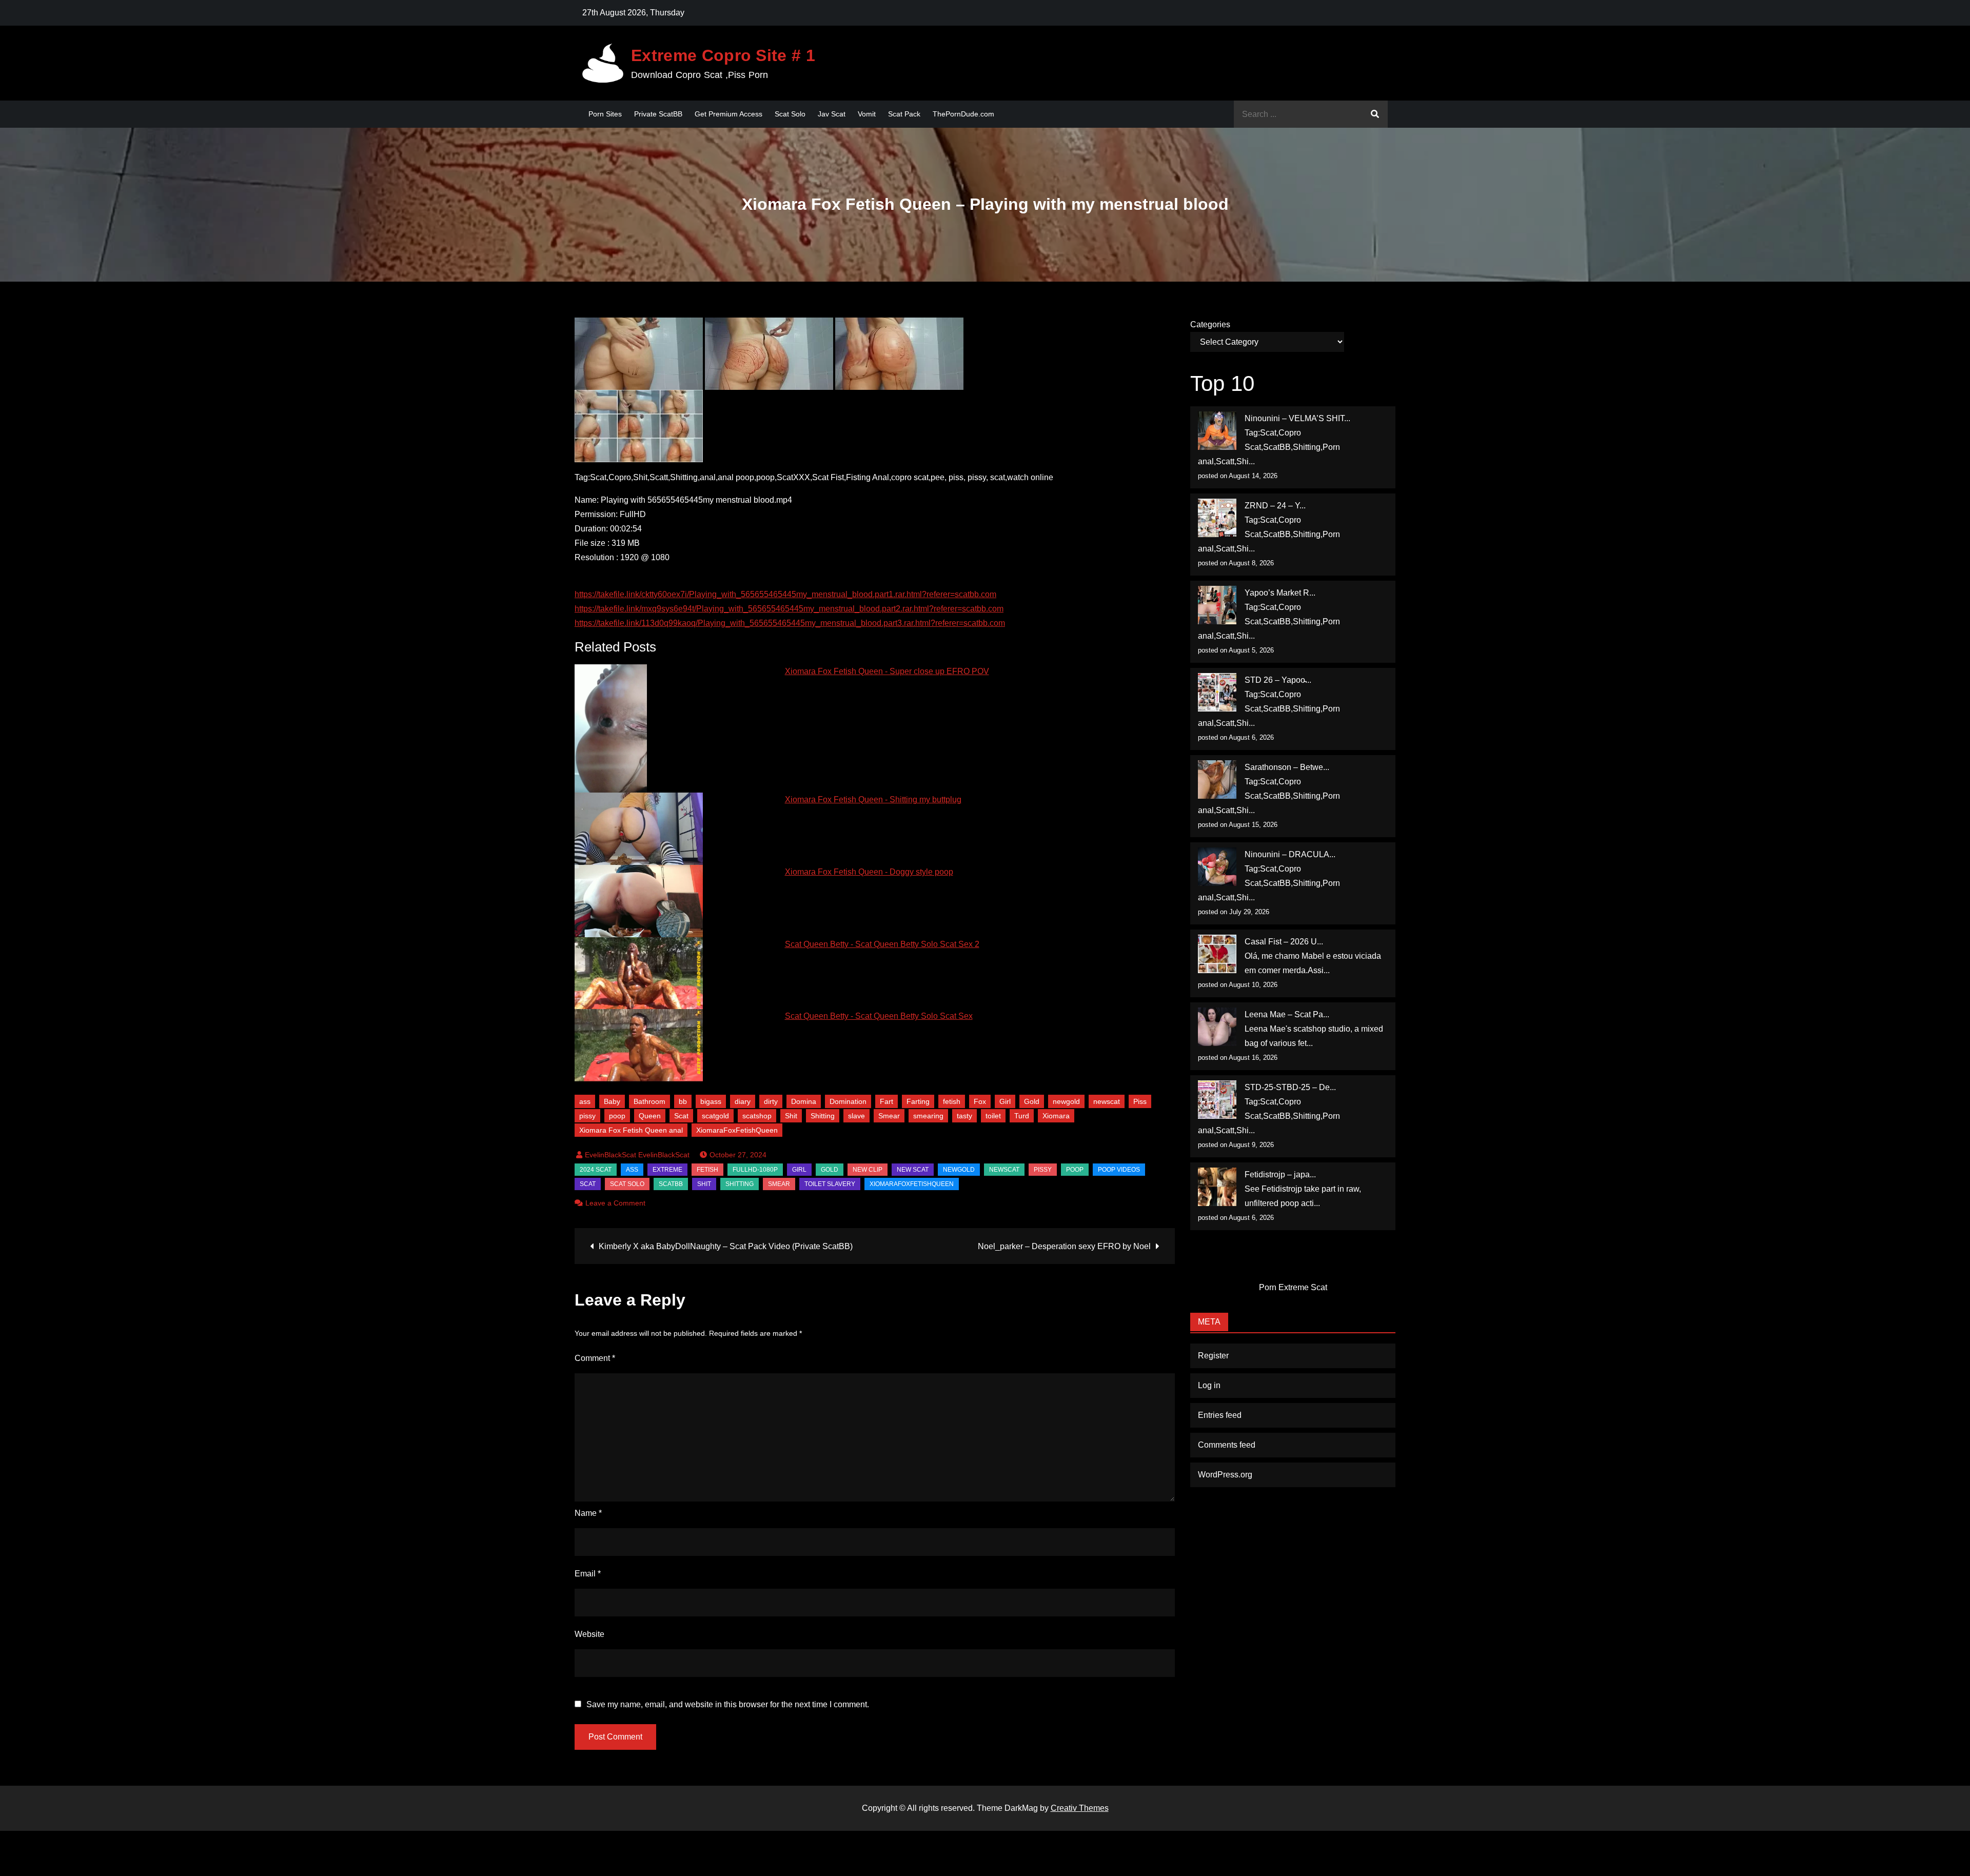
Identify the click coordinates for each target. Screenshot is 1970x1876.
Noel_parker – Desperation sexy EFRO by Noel (1064, 1246)
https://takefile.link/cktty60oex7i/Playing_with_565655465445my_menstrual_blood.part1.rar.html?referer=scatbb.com (785, 594)
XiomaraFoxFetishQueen (737, 1130)
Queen (650, 1116)
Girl (1005, 1101)
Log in (1209, 1385)
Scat (681, 1116)
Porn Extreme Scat (1293, 1287)
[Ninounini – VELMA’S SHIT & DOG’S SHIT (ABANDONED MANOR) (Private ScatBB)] (1217, 431)
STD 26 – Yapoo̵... (1278, 680)
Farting (918, 1101)
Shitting (823, 1116)
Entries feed (1220, 1415)
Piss (1140, 1101)
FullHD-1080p (755, 1170)
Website (589, 1634)
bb (683, 1101)
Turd (1022, 1116)
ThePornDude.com (963, 114)
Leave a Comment (615, 1203)
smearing (928, 1116)
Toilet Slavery (830, 1184)
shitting (740, 1184)
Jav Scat (832, 114)
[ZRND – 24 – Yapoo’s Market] (1217, 518)
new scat (913, 1170)
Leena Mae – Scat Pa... (1287, 1014)
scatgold (715, 1116)
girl (799, 1170)
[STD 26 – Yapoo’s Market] (1217, 692)
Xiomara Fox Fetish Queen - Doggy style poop (869, 872)
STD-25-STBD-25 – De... (1290, 1087)
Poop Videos (1119, 1170)
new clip (868, 1170)
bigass (711, 1101)
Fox (980, 1101)
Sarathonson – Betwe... (1287, 767)
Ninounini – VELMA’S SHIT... (1297, 418)
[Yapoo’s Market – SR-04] (1217, 605)
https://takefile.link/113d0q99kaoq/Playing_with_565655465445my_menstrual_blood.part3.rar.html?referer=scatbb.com (790, 623)
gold (830, 1170)
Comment (595, 1358)
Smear (889, 1116)
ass (585, 1101)
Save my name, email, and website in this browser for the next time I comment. (728, 1705)
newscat (1107, 1101)
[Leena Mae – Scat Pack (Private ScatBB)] (1217, 1027)
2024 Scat (596, 1170)
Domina (804, 1101)
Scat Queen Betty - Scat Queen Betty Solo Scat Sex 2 (882, 944)
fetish (952, 1101)
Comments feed (1227, 1445)
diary (743, 1101)
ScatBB (671, 1184)
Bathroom (649, 1101)
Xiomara (1056, 1116)
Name (588, 1513)
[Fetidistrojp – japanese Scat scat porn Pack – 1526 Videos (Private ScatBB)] (1217, 1187)
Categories (1210, 324)
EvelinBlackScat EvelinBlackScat (637, 1155)
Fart (887, 1101)
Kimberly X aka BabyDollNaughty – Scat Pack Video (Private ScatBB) (726, 1246)
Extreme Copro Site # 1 (723, 55)
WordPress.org (1225, 1475)
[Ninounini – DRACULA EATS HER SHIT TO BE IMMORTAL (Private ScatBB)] (1217, 867)
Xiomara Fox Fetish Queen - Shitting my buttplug (873, 799)
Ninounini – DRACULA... (1290, 854)
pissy (587, 1116)
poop (617, 1116)
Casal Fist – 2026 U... (1284, 942)
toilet (993, 1116)
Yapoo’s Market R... (1280, 593)
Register (1213, 1356)
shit (704, 1184)
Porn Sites (605, 114)
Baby (612, 1101)
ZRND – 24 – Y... (1275, 506)
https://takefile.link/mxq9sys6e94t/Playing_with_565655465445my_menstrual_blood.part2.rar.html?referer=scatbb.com (789, 609)
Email (588, 1574)
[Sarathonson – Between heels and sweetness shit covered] (1217, 779)
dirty (771, 1101)
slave (856, 1116)
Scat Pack (904, 114)
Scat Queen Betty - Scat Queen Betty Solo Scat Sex (879, 1016)
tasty (964, 1116)
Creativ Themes (1080, 1808)
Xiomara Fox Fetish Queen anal (631, 1130)
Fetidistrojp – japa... (1280, 1174)
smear (779, 1184)
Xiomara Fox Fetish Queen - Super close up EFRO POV (887, 671)
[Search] (1375, 114)
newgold (1066, 1101)
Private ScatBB (658, 114)
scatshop (757, 1116)
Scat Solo (790, 114)
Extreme (667, 1170)
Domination (848, 1101)
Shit (791, 1116)
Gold (1032, 1101)
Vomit (867, 114)
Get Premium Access (728, 114)
